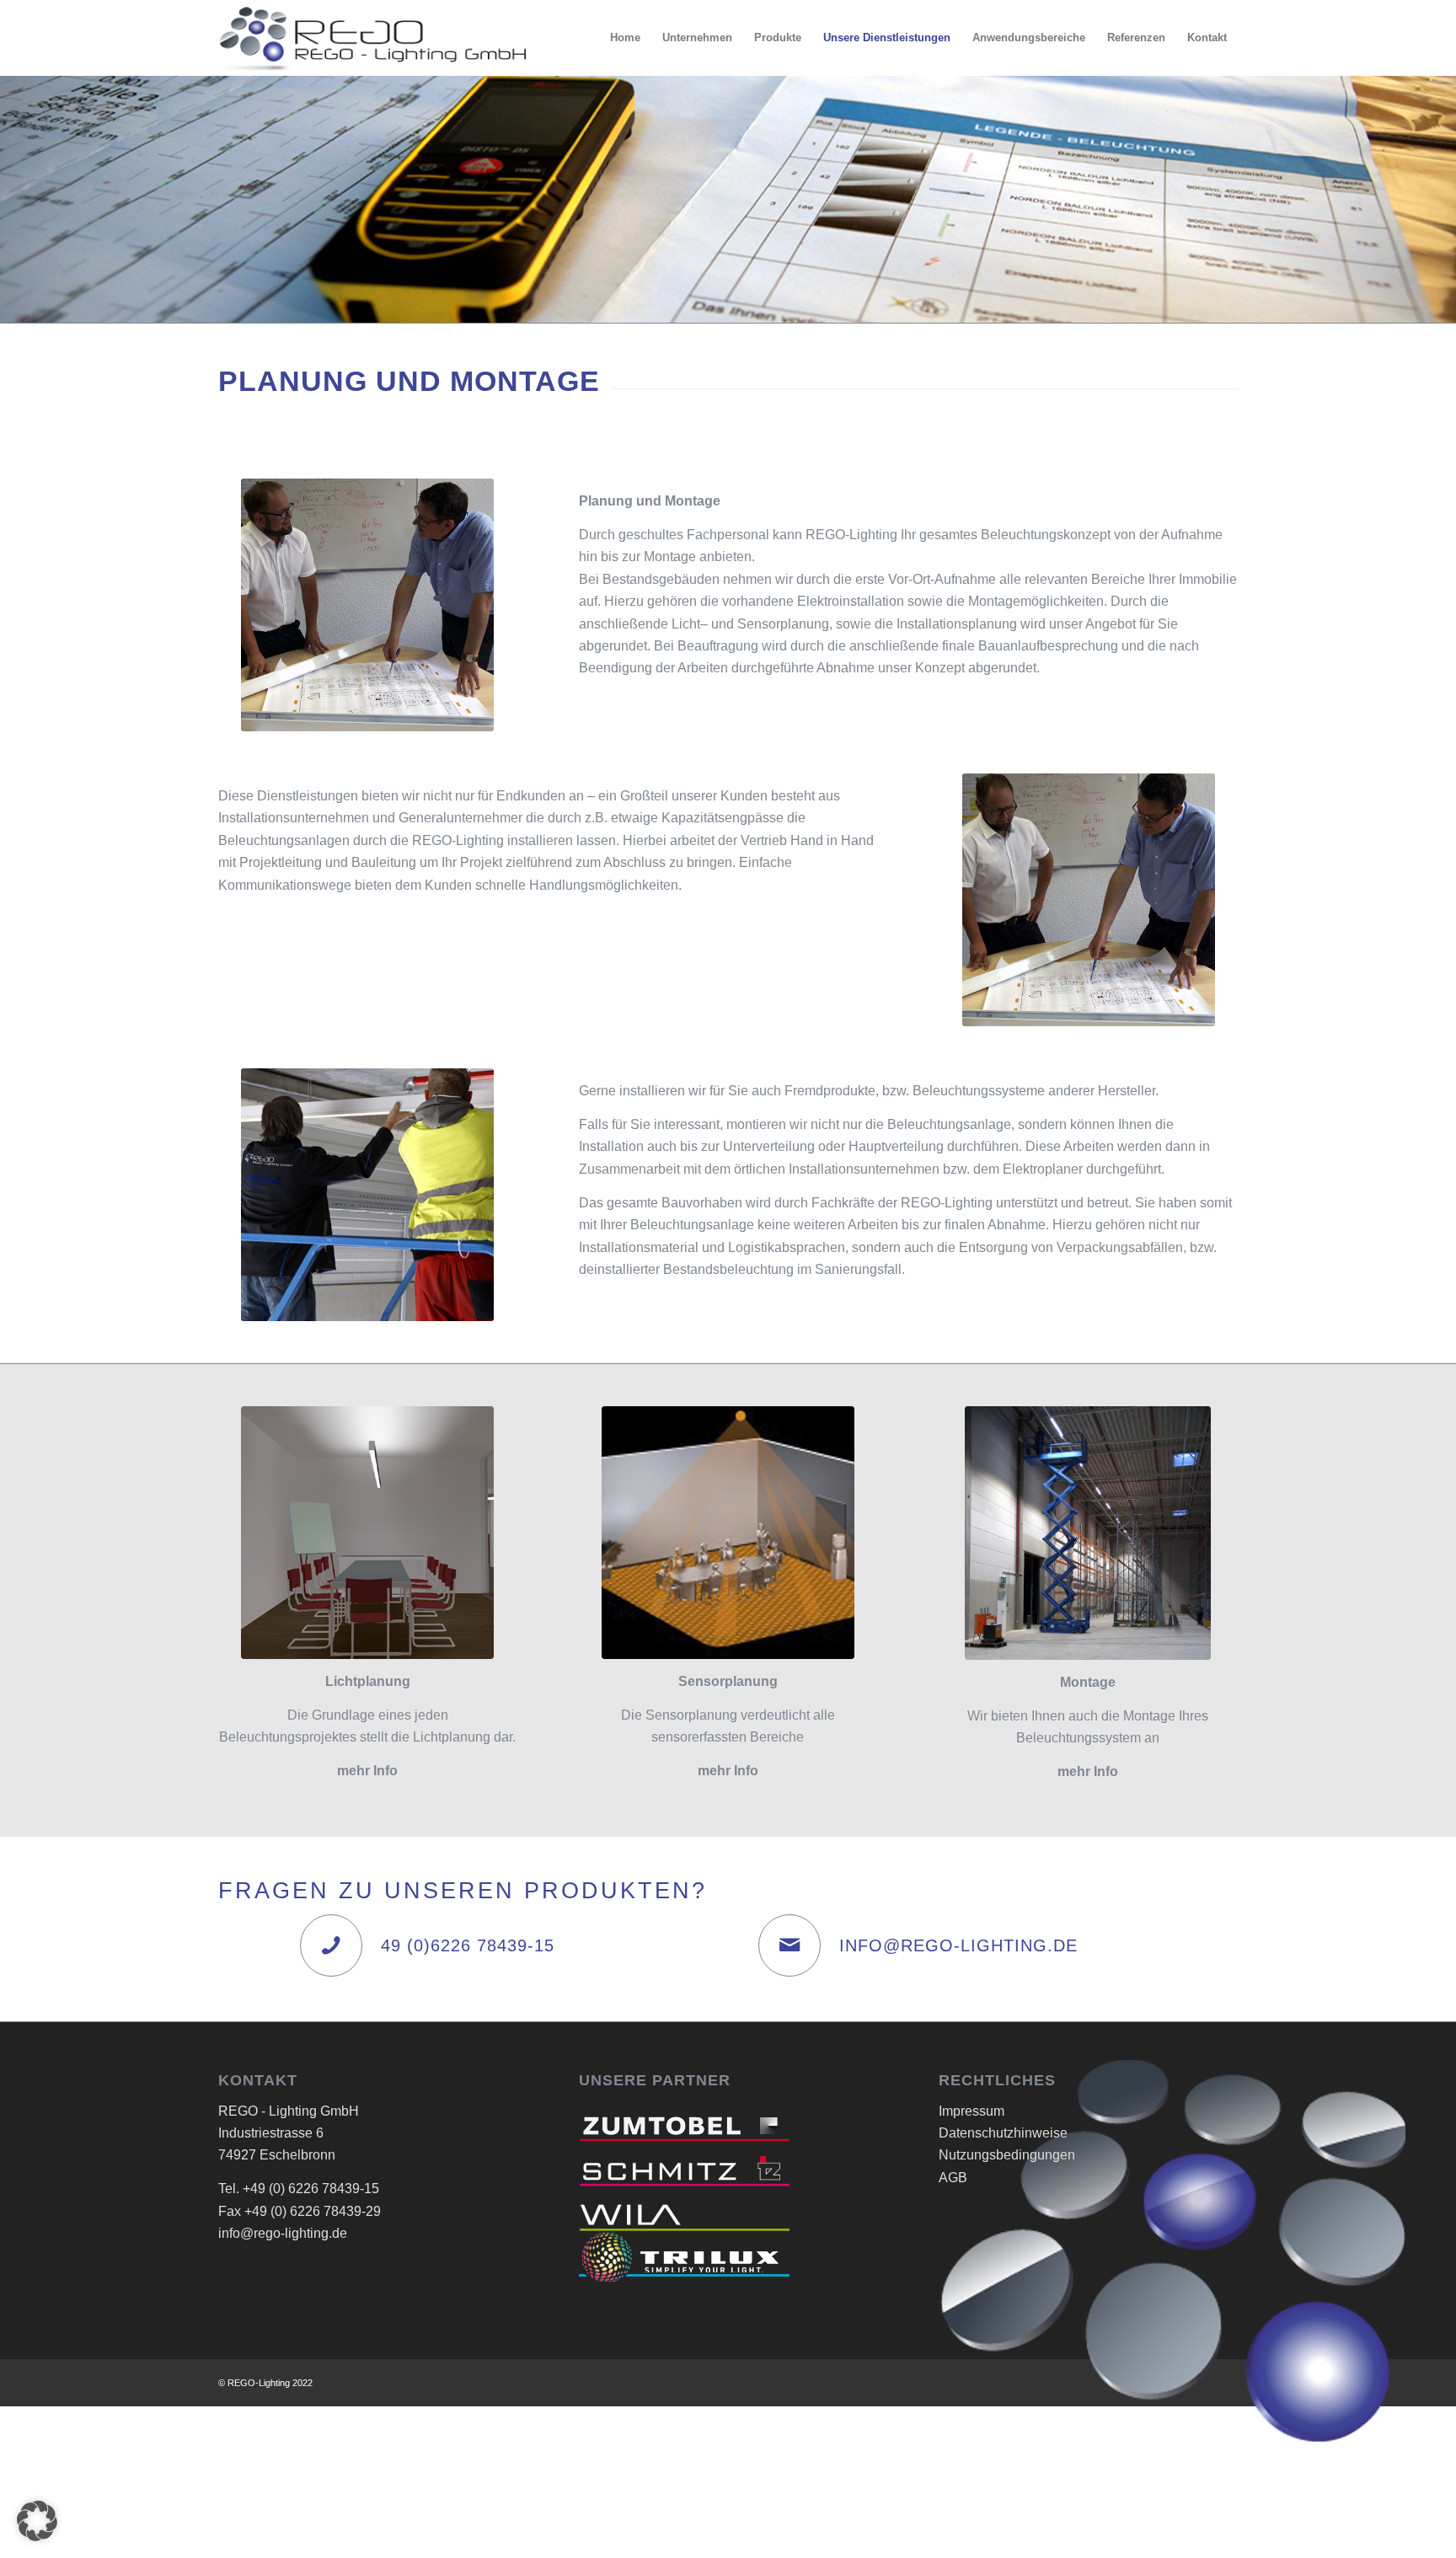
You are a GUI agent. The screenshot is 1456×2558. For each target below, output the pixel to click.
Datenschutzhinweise (1003, 2133)
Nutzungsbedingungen (1007, 2155)
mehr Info (728, 1771)
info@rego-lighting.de (283, 2233)
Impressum (972, 2111)
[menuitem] (625, 38)
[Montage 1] (1088, 1533)
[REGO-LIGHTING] (372, 38)
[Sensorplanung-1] (728, 1533)
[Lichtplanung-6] (367, 1533)
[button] (37, 2521)
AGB (953, 2178)
